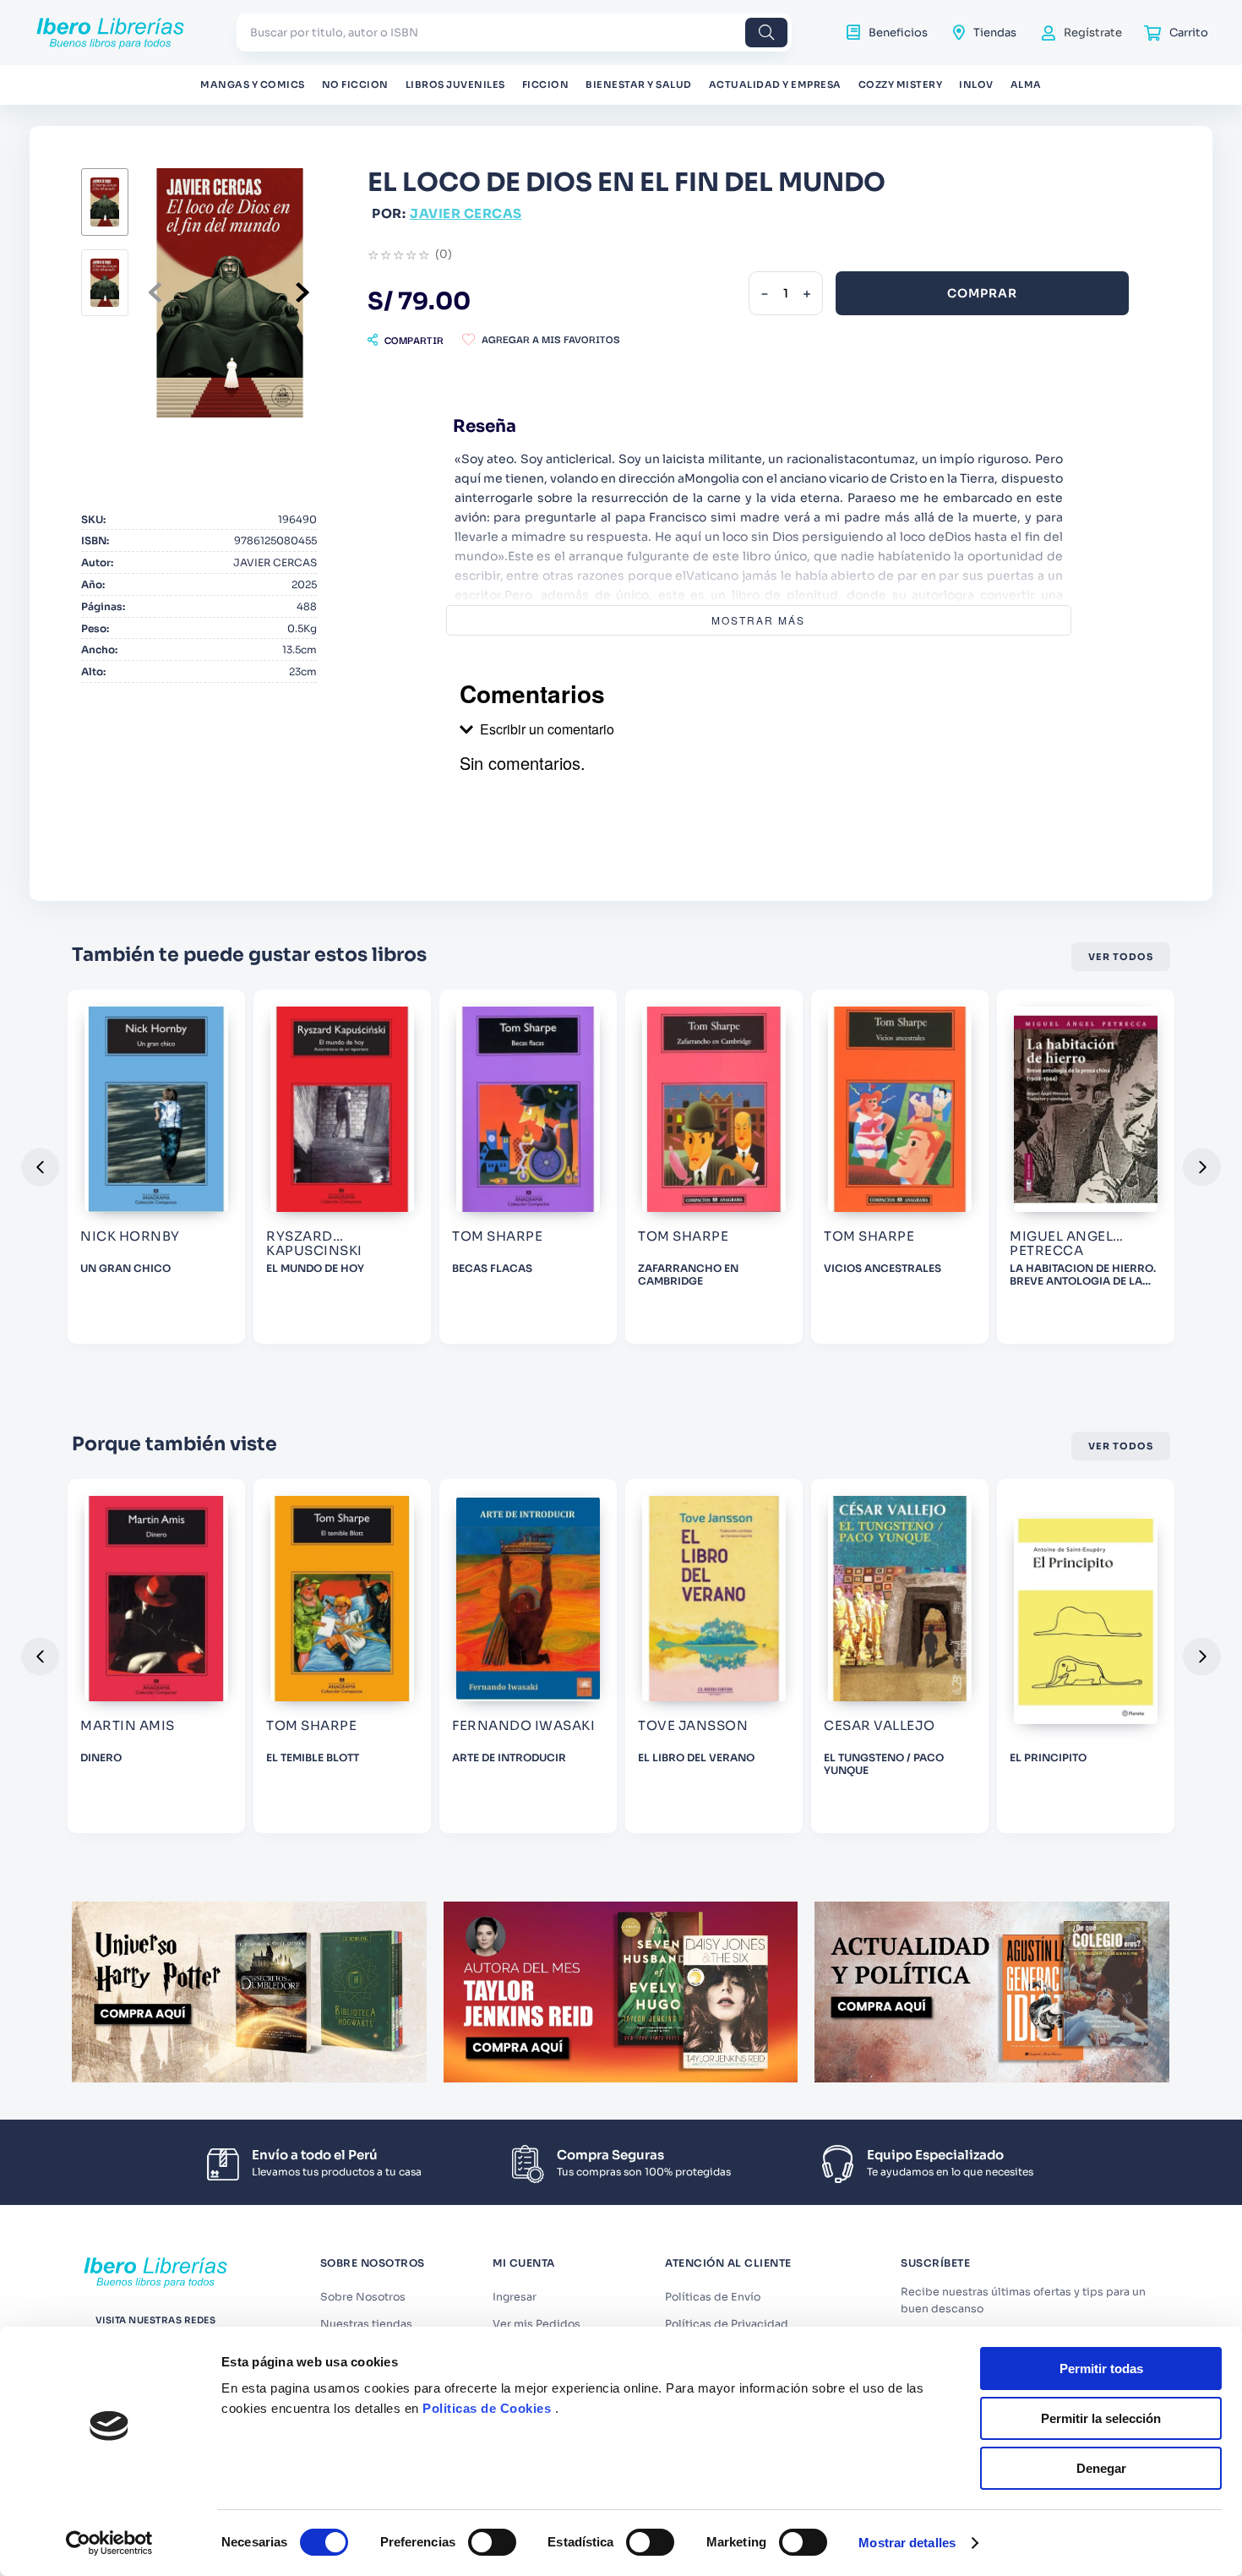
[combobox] (514, 33)
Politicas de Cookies (487, 2408)
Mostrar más (758, 620)
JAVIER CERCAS (466, 213)
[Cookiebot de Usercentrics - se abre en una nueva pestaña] (109, 2543)
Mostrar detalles (907, 2543)
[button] (406, 340)
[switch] (492, 2542)
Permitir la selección (1101, 2418)
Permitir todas (1101, 2369)
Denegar (1101, 2468)
